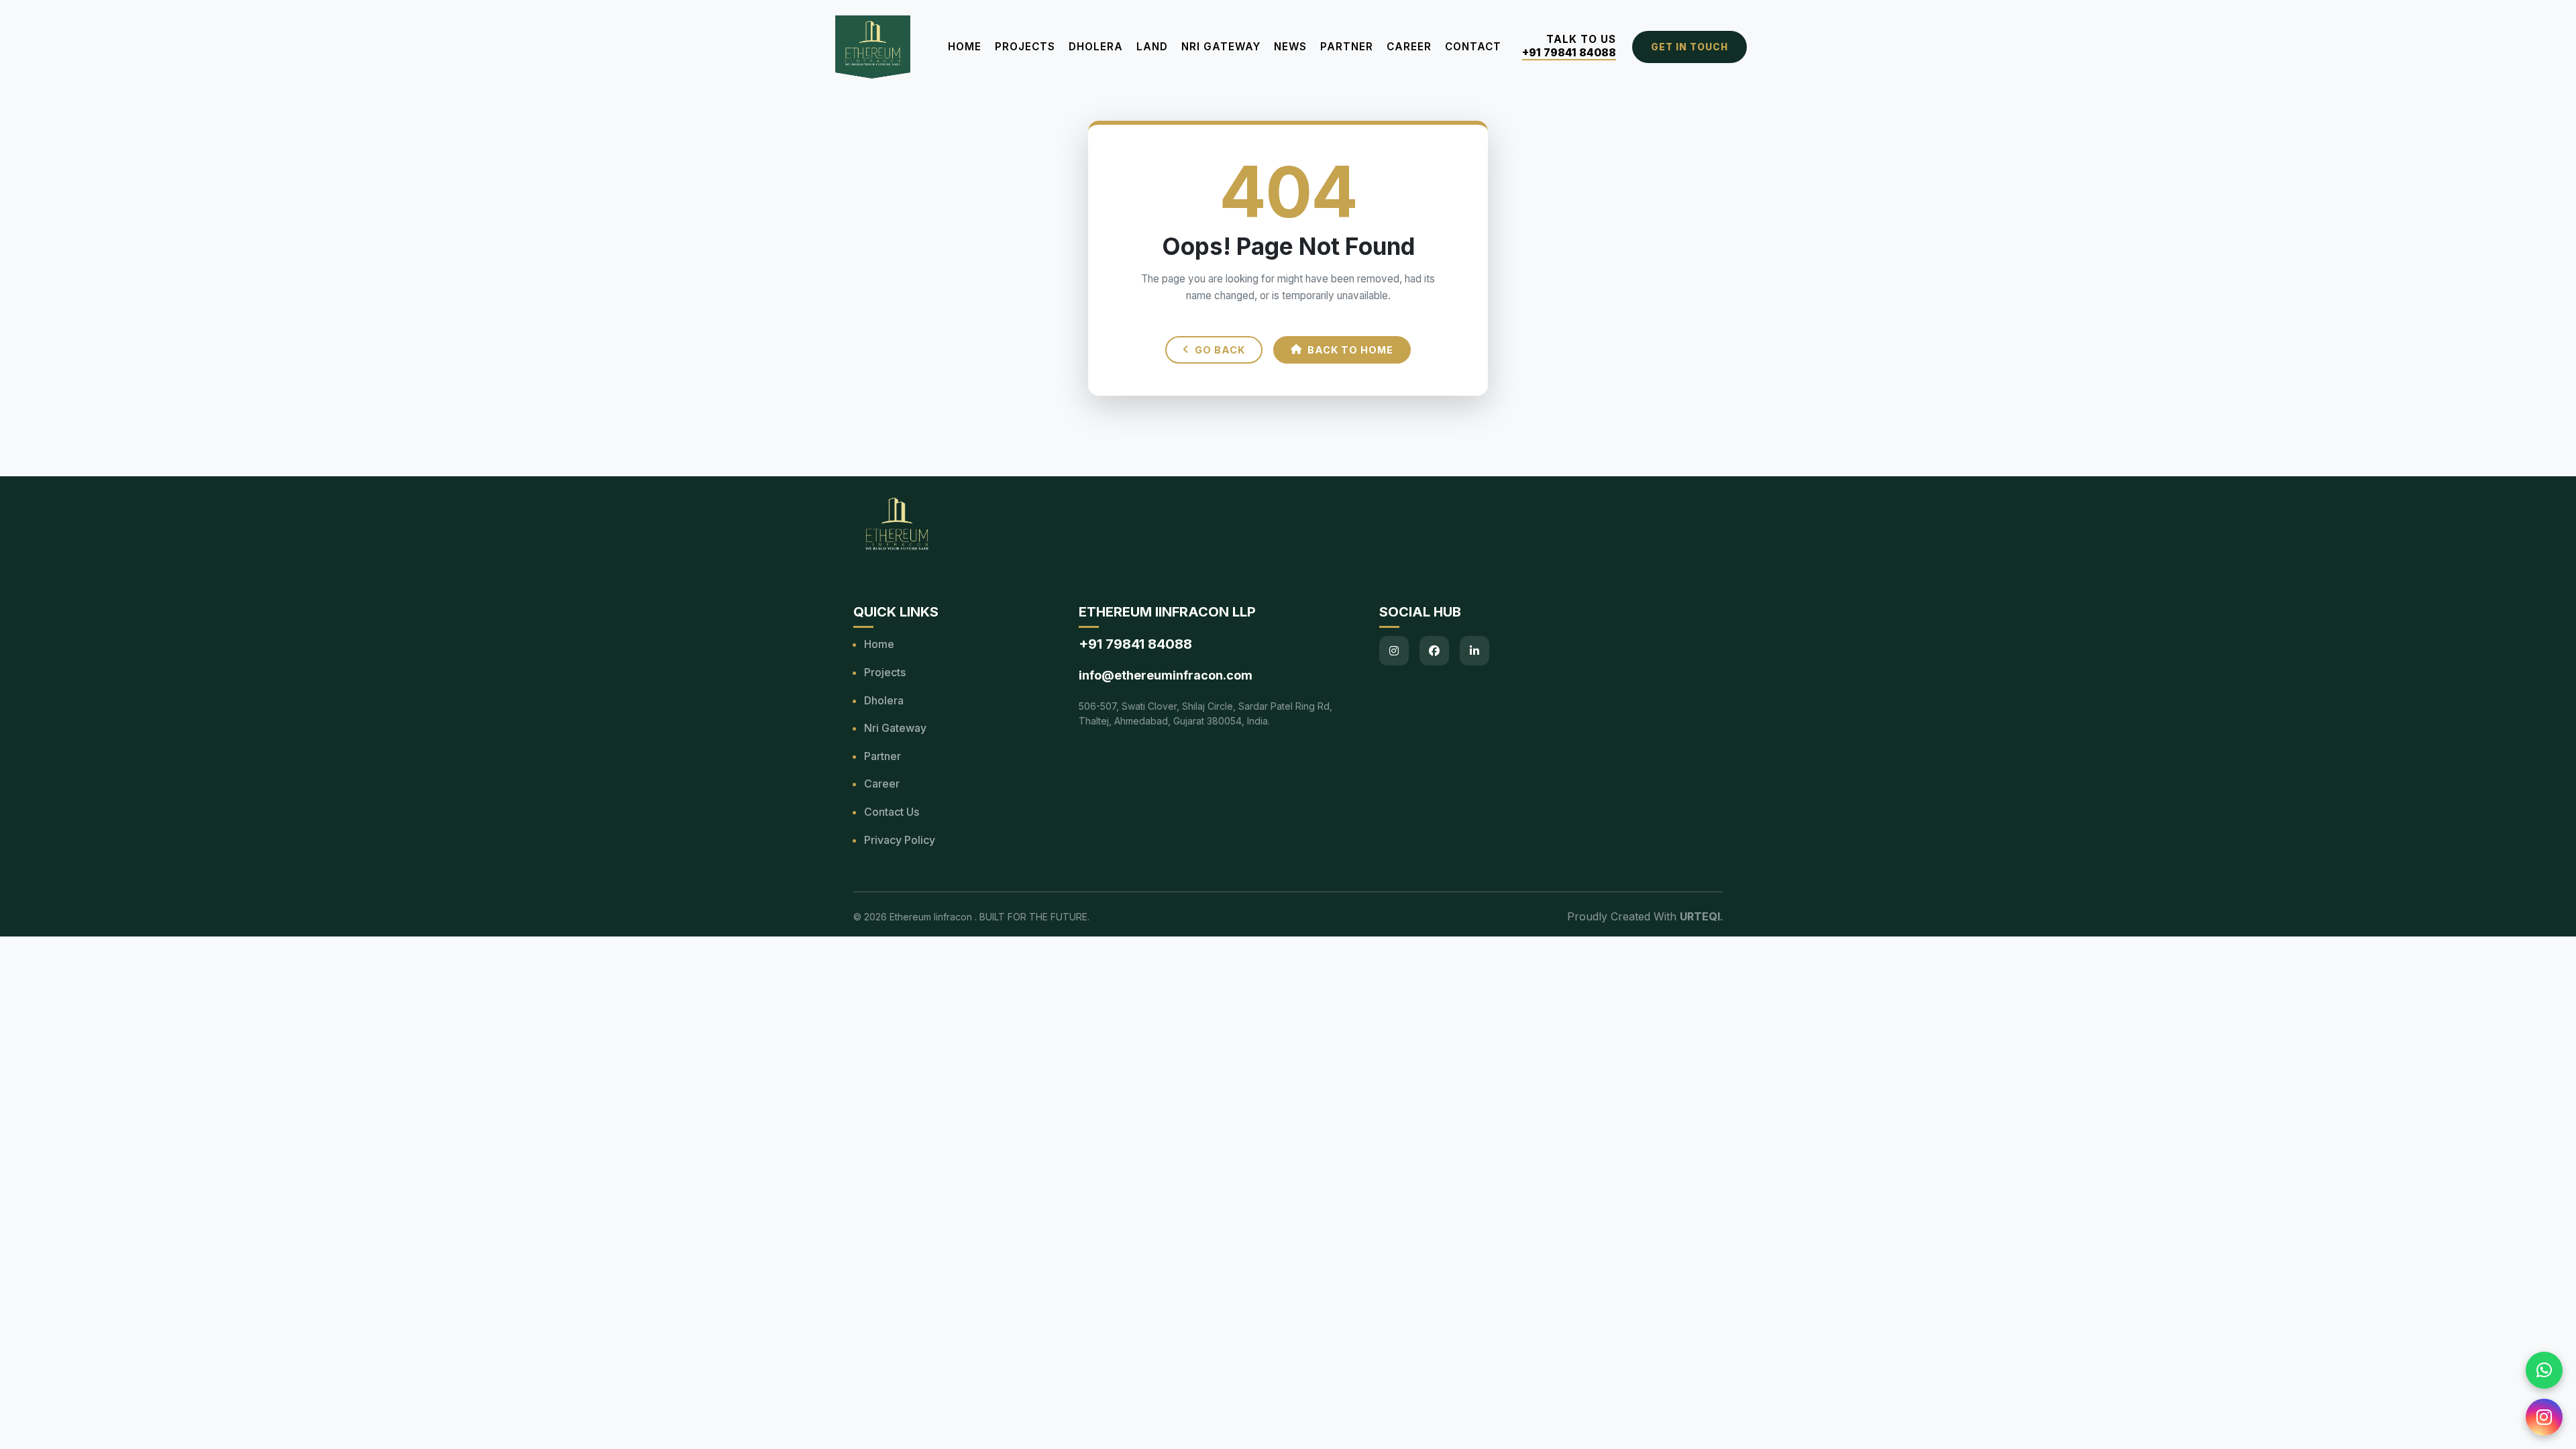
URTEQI (1700, 916)
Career (1409, 47)
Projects (1025, 47)
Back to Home (1350, 350)
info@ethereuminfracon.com (1166, 675)
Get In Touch (1689, 47)
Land (1152, 47)
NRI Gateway (1221, 47)
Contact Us (892, 812)
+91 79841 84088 (1569, 53)
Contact (1473, 47)
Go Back (1220, 350)
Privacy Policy (900, 840)
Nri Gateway (895, 728)
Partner (1347, 47)
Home (965, 47)
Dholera (1096, 47)
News (1290, 47)
